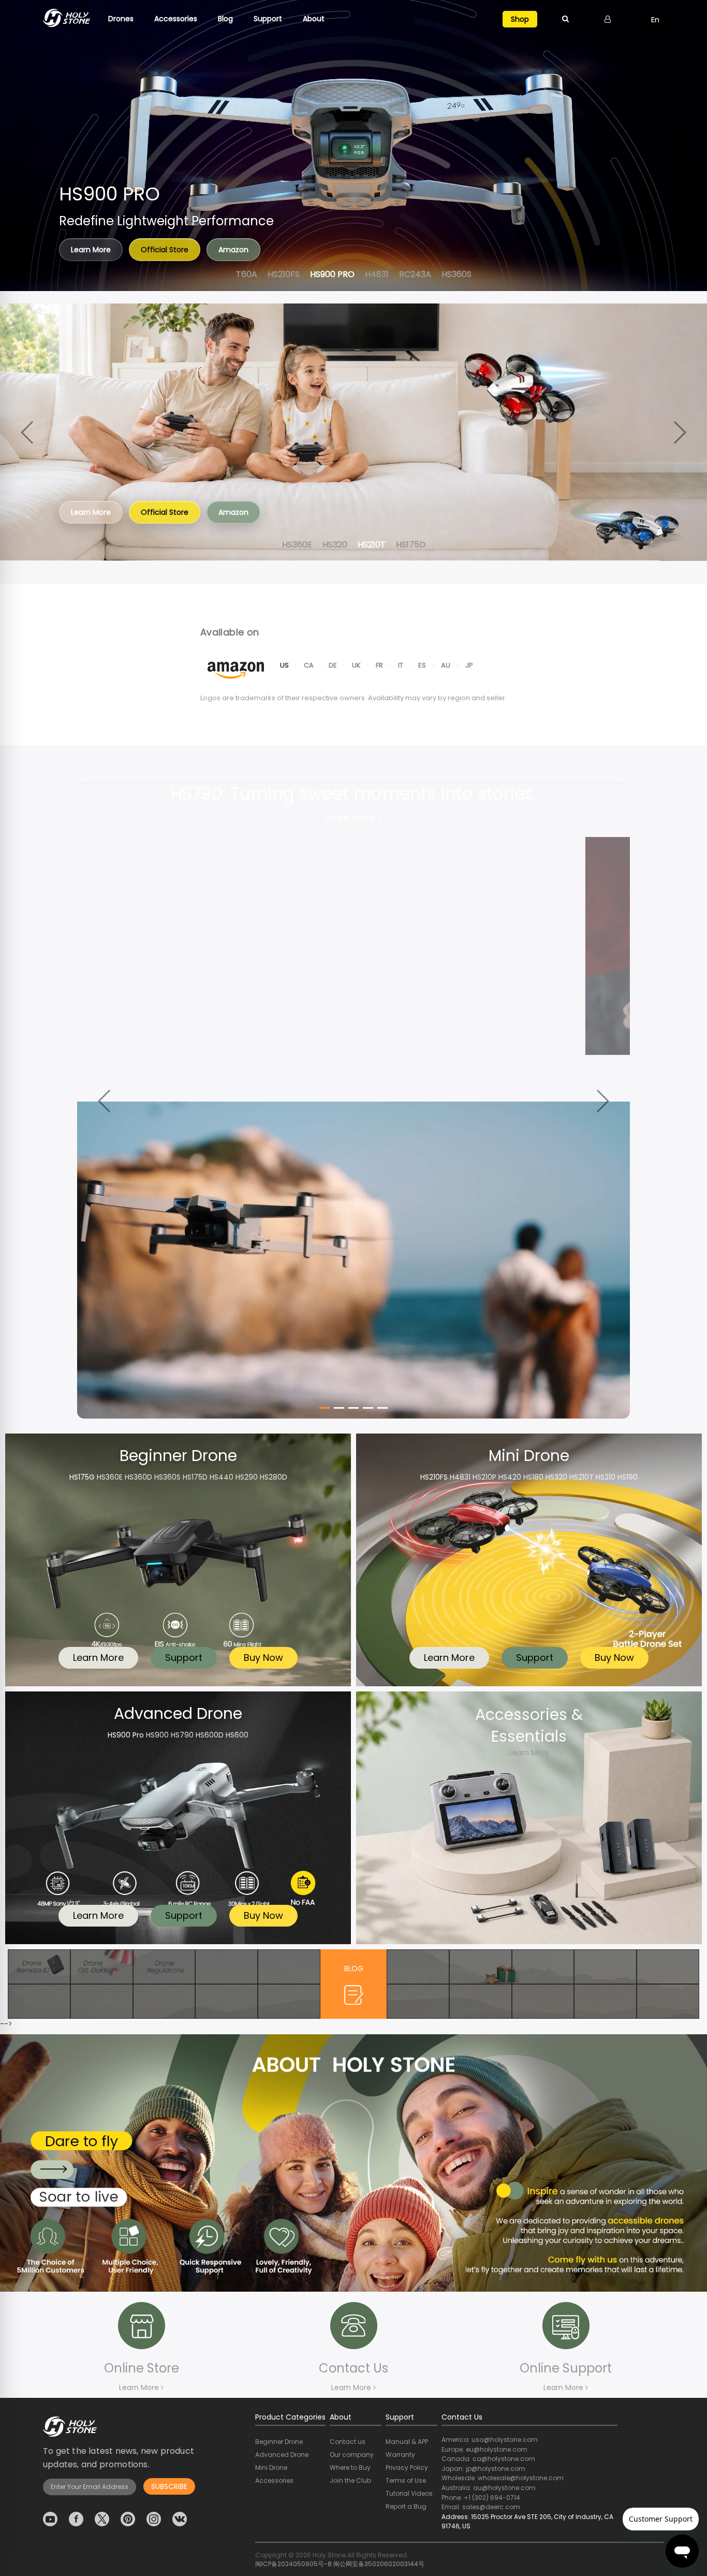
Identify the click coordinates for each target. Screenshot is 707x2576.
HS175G (82, 1477)
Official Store (165, 250)
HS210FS (434, 1477)
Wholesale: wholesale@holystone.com (503, 2478)
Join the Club (350, 2480)
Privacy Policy (407, 2468)
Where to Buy (350, 2468)
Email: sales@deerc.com (481, 2507)
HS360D (138, 1477)
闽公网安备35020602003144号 (379, 2564)
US (285, 665)
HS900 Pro (126, 1735)
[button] (679, 146)
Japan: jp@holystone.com (483, 2469)
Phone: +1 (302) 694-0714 (481, 2498)
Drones (121, 19)
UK (357, 665)
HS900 (157, 1735)
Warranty (400, 2455)
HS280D (274, 1477)
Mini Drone (271, 2468)
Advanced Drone (282, 2455)
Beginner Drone (279, 2442)
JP (469, 665)
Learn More (91, 512)
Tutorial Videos (409, 2493)
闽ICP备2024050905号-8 (293, 2564)
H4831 (460, 1477)
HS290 (247, 1477)
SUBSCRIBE (169, 2486)
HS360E (110, 1477)
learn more (352, 817)
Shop (520, 19)
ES (422, 665)
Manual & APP (407, 2442)
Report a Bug (406, 2506)
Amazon (233, 250)
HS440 (222, 1477)
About (314, 19)
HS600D (210, 1735)
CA (309, 665)
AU (446, 665)
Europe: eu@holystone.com (484, 2449)
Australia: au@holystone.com (489, 2488)
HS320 (556, 1477)
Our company (352, 2455)
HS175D (195, 1477)
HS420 (510, 1477)
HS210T (581, 1477)
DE (333, 665)
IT (401, 665)
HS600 (237, 1735)
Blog (225, 19)
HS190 (628, 1477)
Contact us (348, 2442)
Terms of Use (406, 2480)
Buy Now (263, 1658)
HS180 (533, 1477)
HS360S (167, 1477)
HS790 (182, 1735)
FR (380, 665)
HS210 (606, 1477)
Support (268, 19)
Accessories (176, 19)
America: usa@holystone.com (490, 2440)
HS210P (484, 1477)
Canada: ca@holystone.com (488, 2459)
